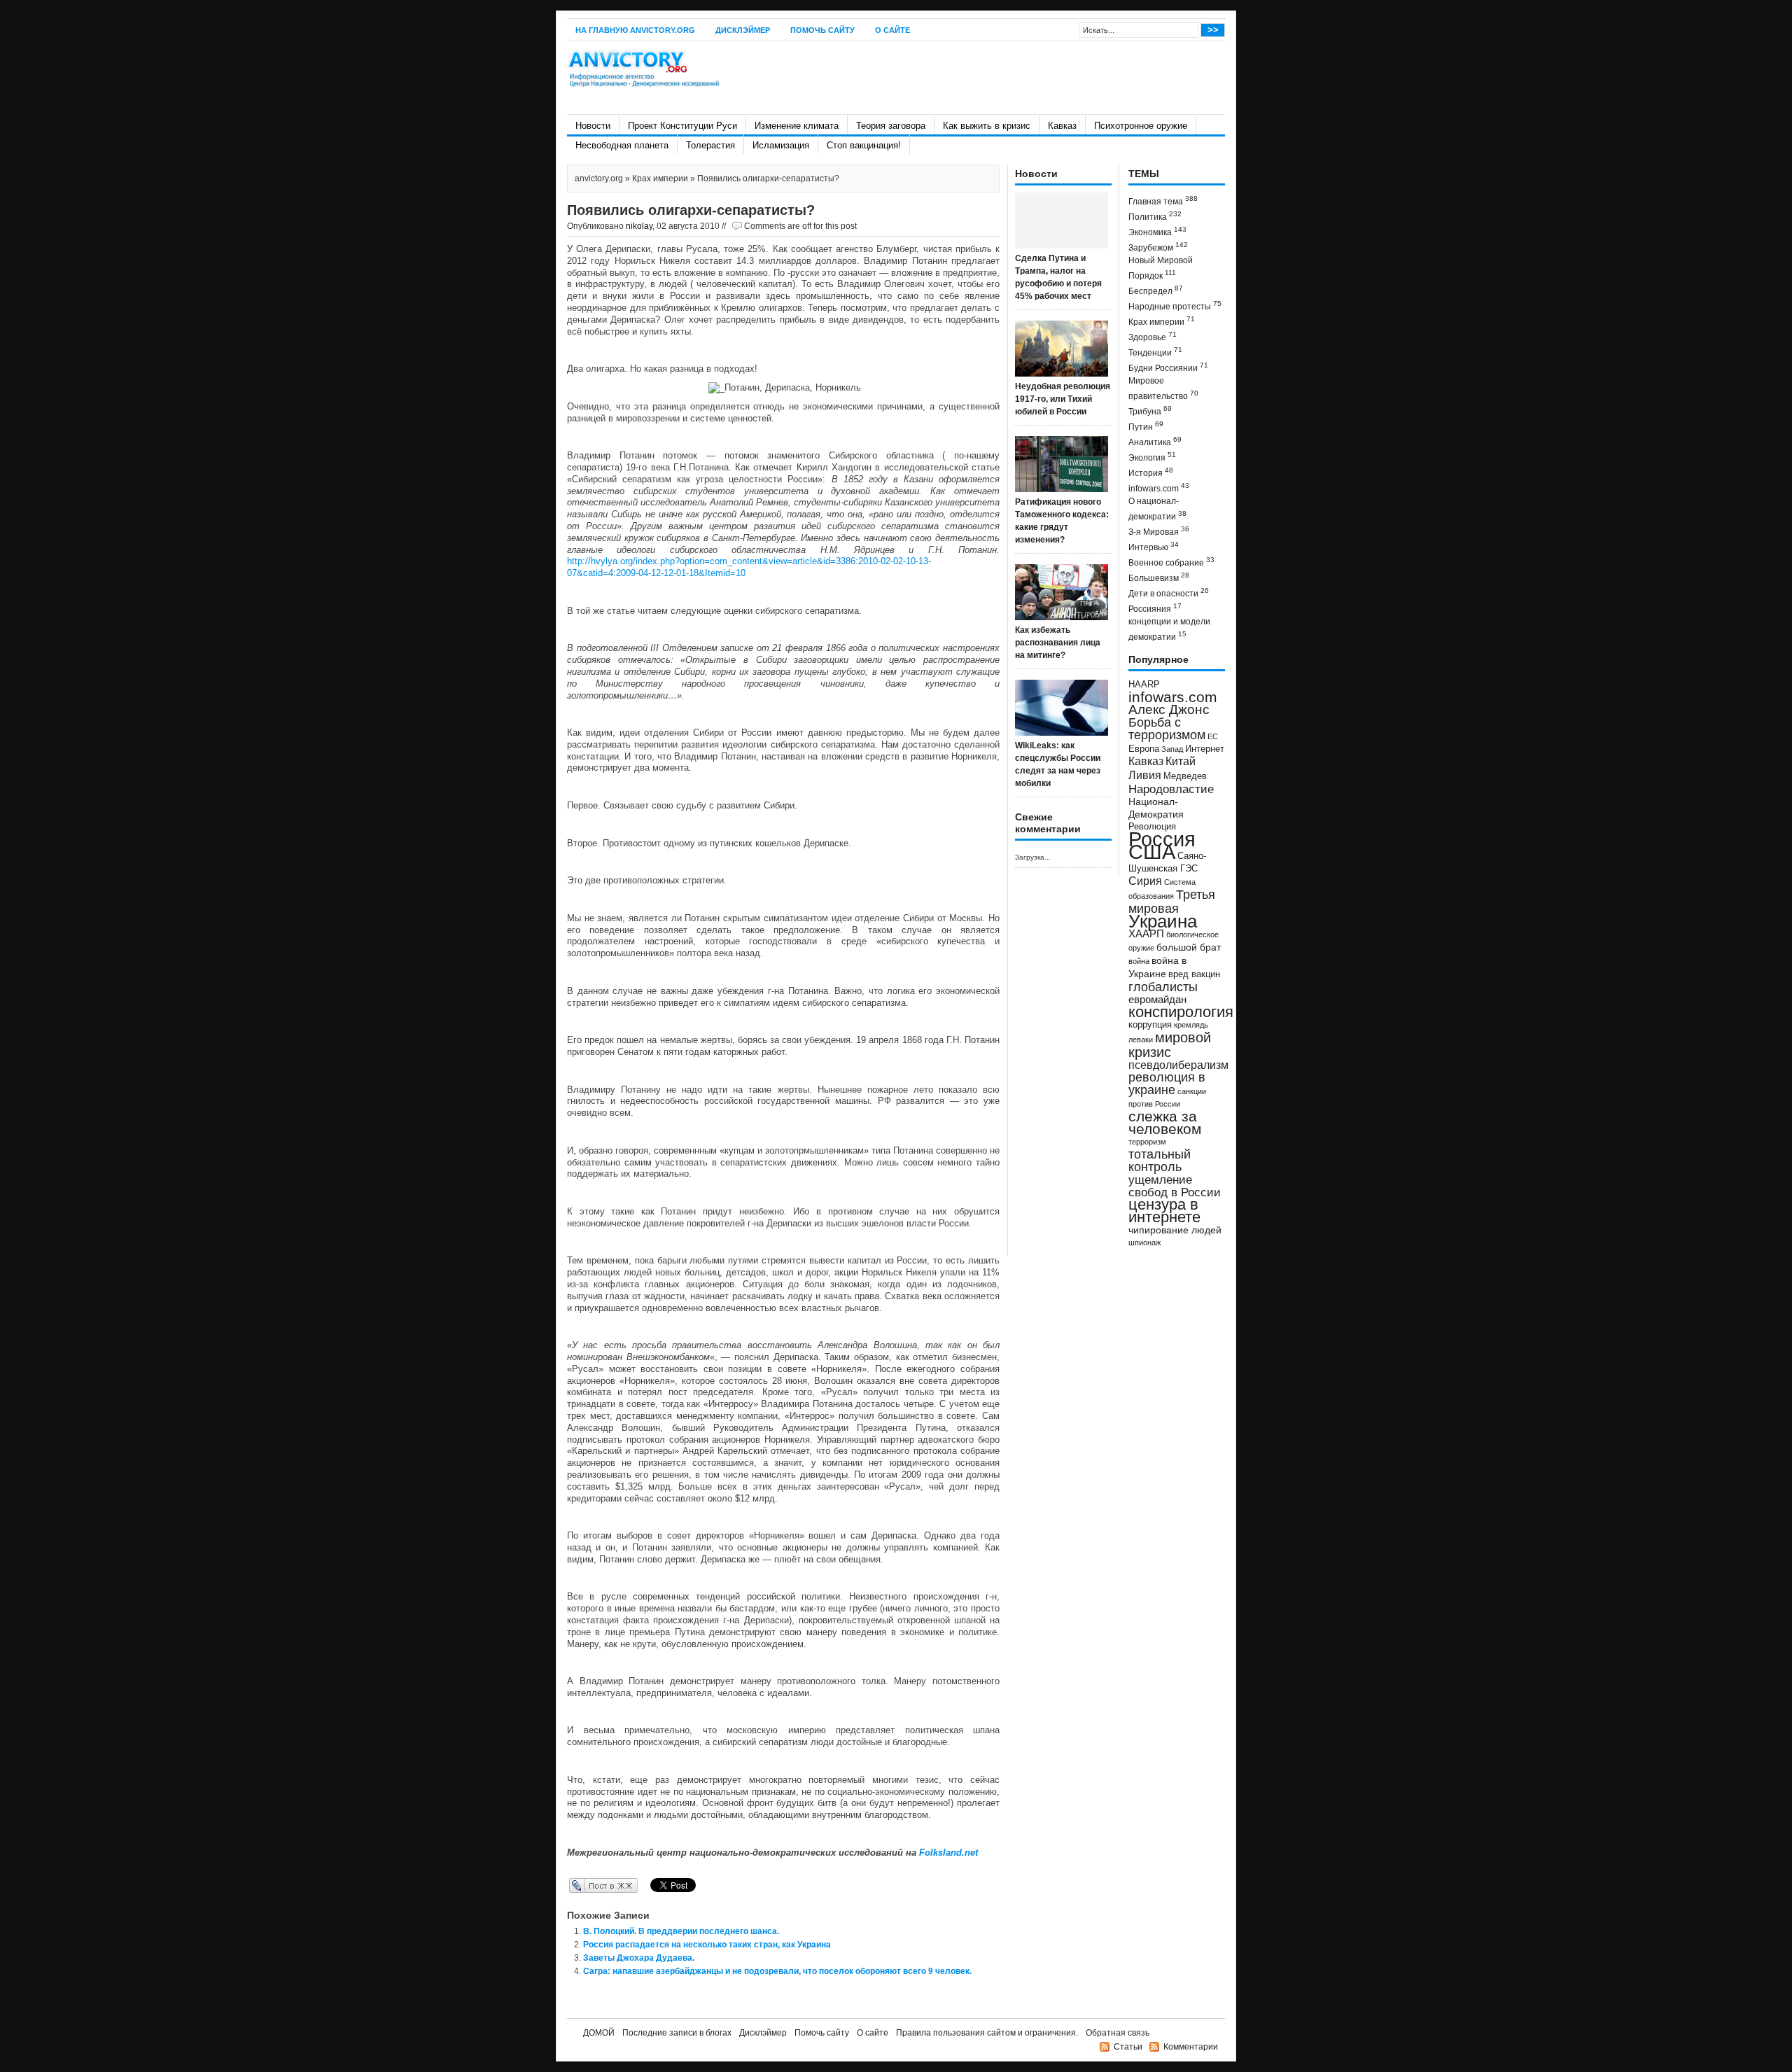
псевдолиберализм (1178, 1065)
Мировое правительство (1163, 388)
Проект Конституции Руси (682, 126)
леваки (1141, 1039)
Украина (1163, 921)
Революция (1152, 826)
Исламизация (781, 145)
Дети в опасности (1169, 593)
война (1139, 961)
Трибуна (1150, 411)
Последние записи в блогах (677, 2033)
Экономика (1157, 231)
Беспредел (1156, 290)
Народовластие (1171, 789)
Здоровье (1153, 336)
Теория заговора (891, 126)
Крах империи (660, 178)
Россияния (1155, 608)
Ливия (1145, 775)
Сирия (1145, 881)
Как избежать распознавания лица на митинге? (1058, 643)
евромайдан (1157, 1000)
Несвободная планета (622, 145)
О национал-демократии (1157, 509)
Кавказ (1062, 126)
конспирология (1181, 1012)
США (1152, 852)
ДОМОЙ (599, 2033)
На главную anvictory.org (635, 30)
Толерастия (710, 145)
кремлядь (1191, 1025)
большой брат (1189, 947)
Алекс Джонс (1169, 709)
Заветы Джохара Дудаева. (639, 1958)
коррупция (1150, 1025)
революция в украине (1167, 1084)
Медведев (1185, 776)
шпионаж (1144, 1242)
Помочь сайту (822, 30)
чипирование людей (1175, 1230)
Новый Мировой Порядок (1161, 268)
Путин (1146, 426)
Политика (1155, 216)
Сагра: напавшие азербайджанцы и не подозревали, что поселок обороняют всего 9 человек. (777, 1971)
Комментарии (1191, 2047)
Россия (1162, 839)
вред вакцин (1194, 974)
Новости (593, 126)
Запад (1172, 749)
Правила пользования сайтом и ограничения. (987, 2033)
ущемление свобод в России (1175, 1186)
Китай (1181, 761)
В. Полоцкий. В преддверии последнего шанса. (681, 1931)
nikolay (639, 226)
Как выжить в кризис (987, 126)
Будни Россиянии (1168, 367)
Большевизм (1159, 577)
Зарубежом (1158, 247)
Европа (1144, 749)
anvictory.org (599, 178)
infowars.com (1159, 488)
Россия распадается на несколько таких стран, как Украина (707, 1945)
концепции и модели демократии (1169, 629)
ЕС (1213, 736)
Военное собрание (1171, 562)
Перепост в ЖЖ (583, 1885)
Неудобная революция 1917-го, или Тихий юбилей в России (1063, 399)
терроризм (1147, 1142)
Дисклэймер (743, 30)
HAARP (1144, 685)
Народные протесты (1175, 306)
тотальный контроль (1160, 1161)
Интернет (1205, 749)
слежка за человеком (1165, 1122)
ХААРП (1146, 934)
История (1151, 472)
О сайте (892, 30)
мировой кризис (1170, 1045)
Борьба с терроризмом (1167, 729)
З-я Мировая (1159, 531)
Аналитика (1155, 441)
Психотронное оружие (1141, 126)
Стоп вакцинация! (864, 145)
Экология (1152, 457)
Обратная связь (1118, 2033)
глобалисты (1163, 987)
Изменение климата (797, 126)
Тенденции (1155, 352)
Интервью (1154, 546)
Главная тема (1163, 201)
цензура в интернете (1164, 1211)
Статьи (1128, 2047)
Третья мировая (1172, 901)
